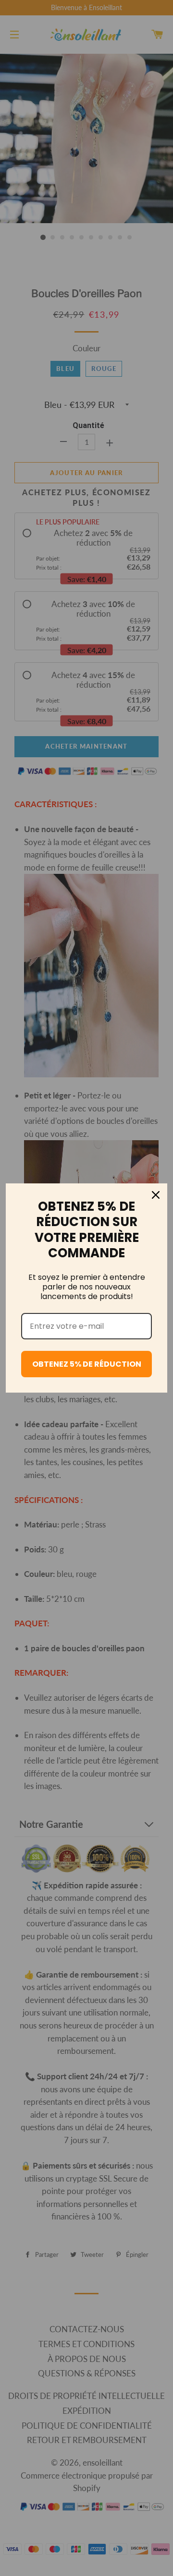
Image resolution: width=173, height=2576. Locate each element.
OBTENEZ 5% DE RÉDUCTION (87, 1364)
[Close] (156, 1195)
